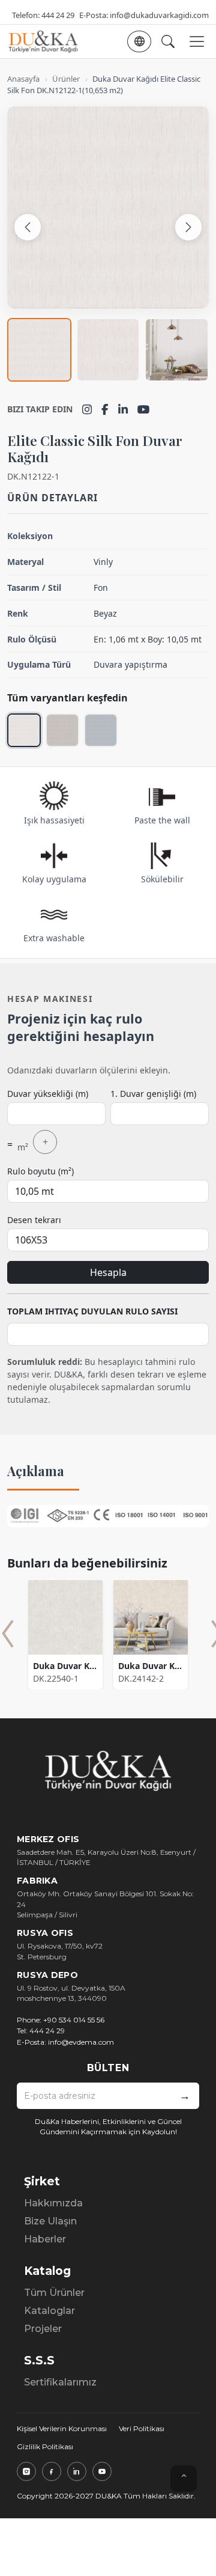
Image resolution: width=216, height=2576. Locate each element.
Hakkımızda (53, 2203)
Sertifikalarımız (60, 2382)
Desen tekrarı (34, 1220)
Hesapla (108, 1272)
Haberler (45, 2239)
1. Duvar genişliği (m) (153, 1094)
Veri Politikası (142, 2428)
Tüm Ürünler (54, 2293)
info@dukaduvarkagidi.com (159, 15)
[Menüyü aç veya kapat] (197, 41)
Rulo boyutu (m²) (40, 1171)
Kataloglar (49, 2311)
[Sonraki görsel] (188, 227)
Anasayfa (23, 79)
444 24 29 (58, 15)
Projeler (43, 2329)
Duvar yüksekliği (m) (48, 1094)
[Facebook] (105, 409)
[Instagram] (87, 409)
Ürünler (66, 79)
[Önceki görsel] (28, 227)
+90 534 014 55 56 (74, 2020)
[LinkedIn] (123, 409)
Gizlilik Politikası (45, 2446)
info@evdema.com (81, 2042)
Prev (8, 1634)
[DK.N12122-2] (62, 730)
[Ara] (168, 41)
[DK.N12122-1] (24, 730)
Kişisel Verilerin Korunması (62, 2428)
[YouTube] (144, 409)
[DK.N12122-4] (101, 730)
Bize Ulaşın (50, 2221)
